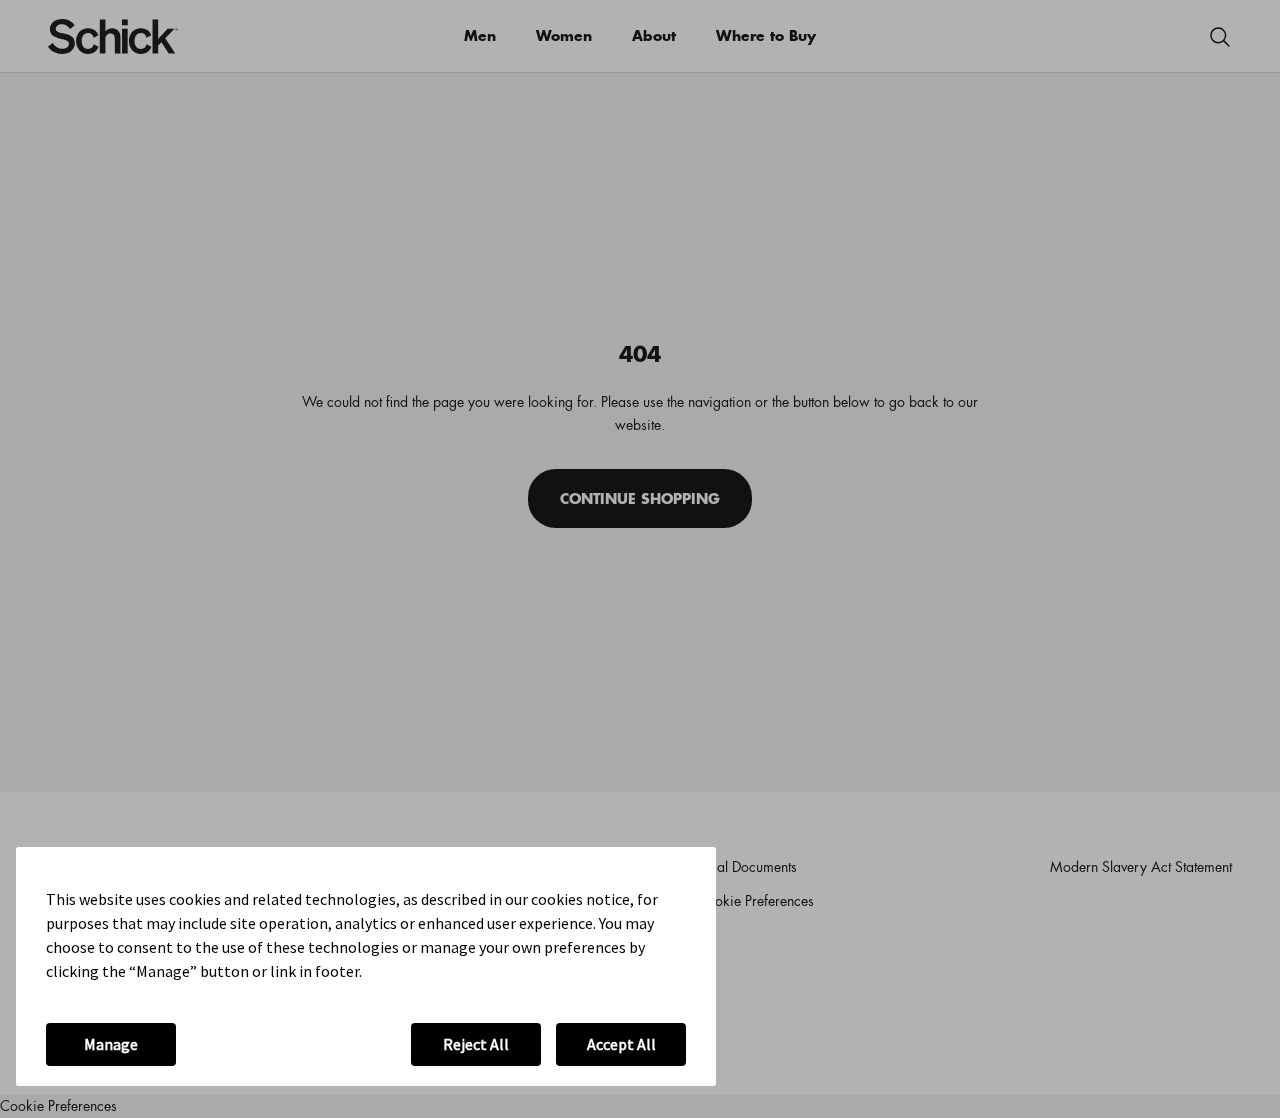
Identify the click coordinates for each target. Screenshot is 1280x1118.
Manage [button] (111, 1044)
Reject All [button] (476, 1044)
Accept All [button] (621, 1044)
